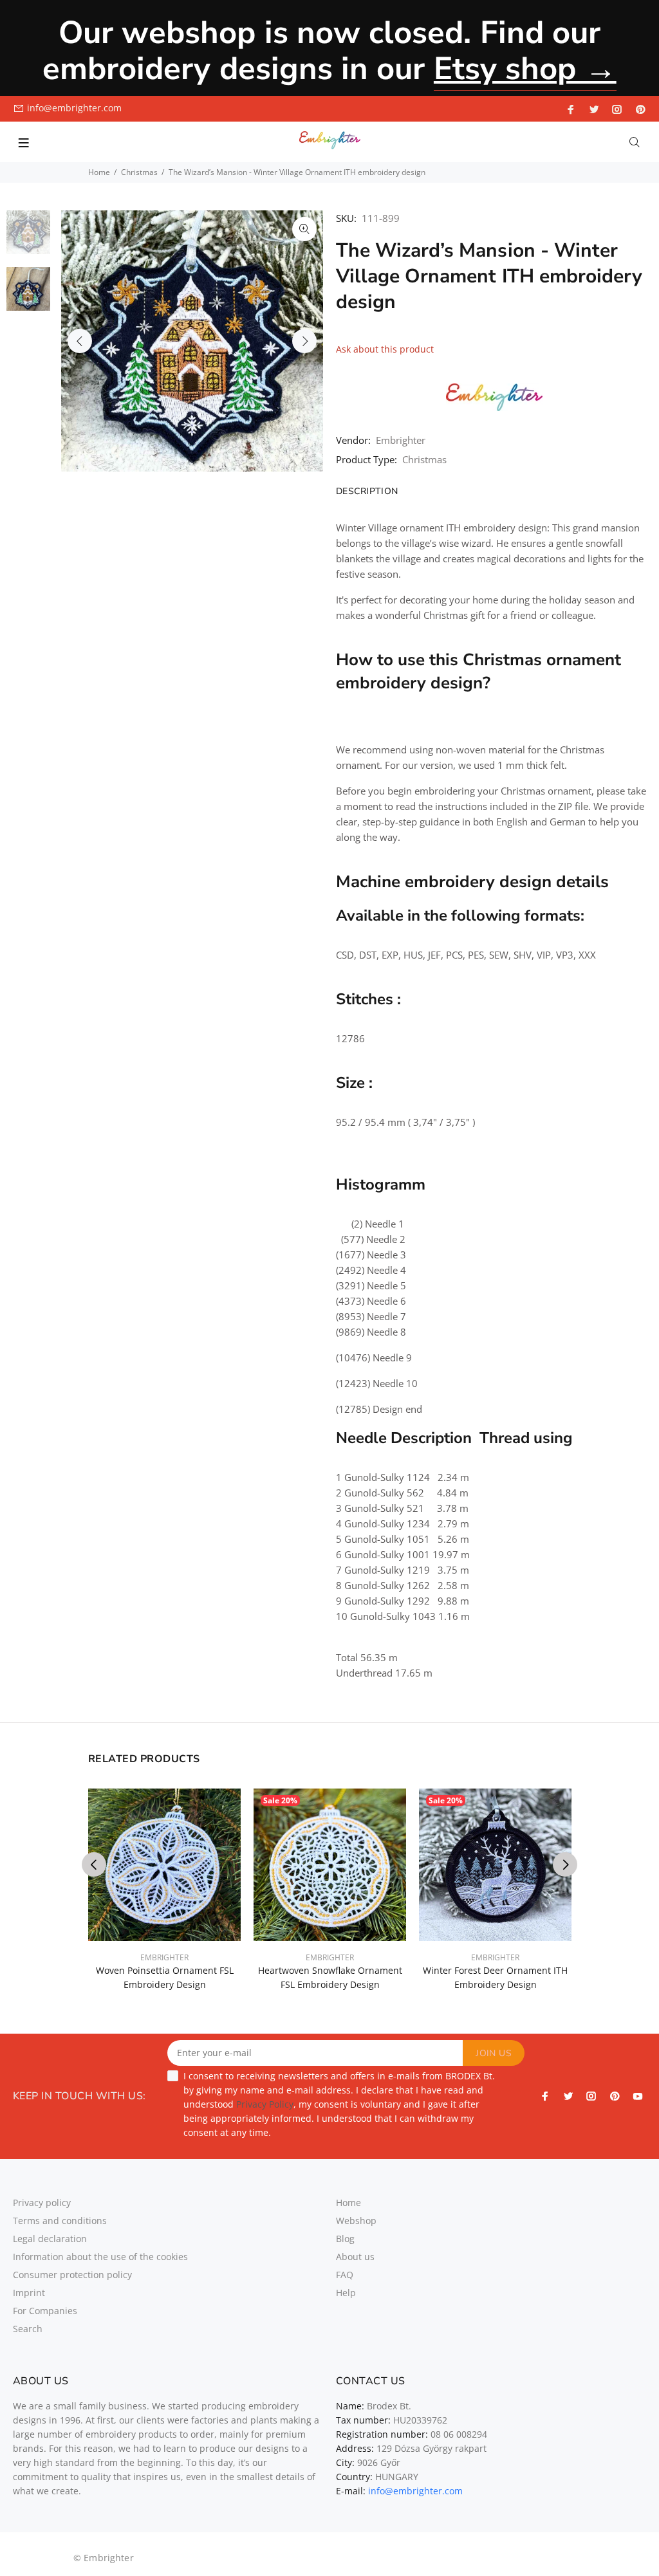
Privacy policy (42, 2203)
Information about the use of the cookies (100, 2257)
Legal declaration (50, 2239)
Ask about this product (385, 349)
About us (355, 2257)
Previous (80, 341)
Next (304, 341)
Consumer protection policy (72, 2275)
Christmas (139, 172)
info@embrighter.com (74, 108)
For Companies (45, 2311)
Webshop (356, 2221)
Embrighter (401, 440)
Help (346, 2293)
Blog (345, 2239)
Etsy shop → (525, 69)
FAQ (345, 2275)
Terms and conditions (60, 2221)
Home (99, 172)
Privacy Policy (265, 2104)
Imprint (29, 2293)
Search (28, 2329)
